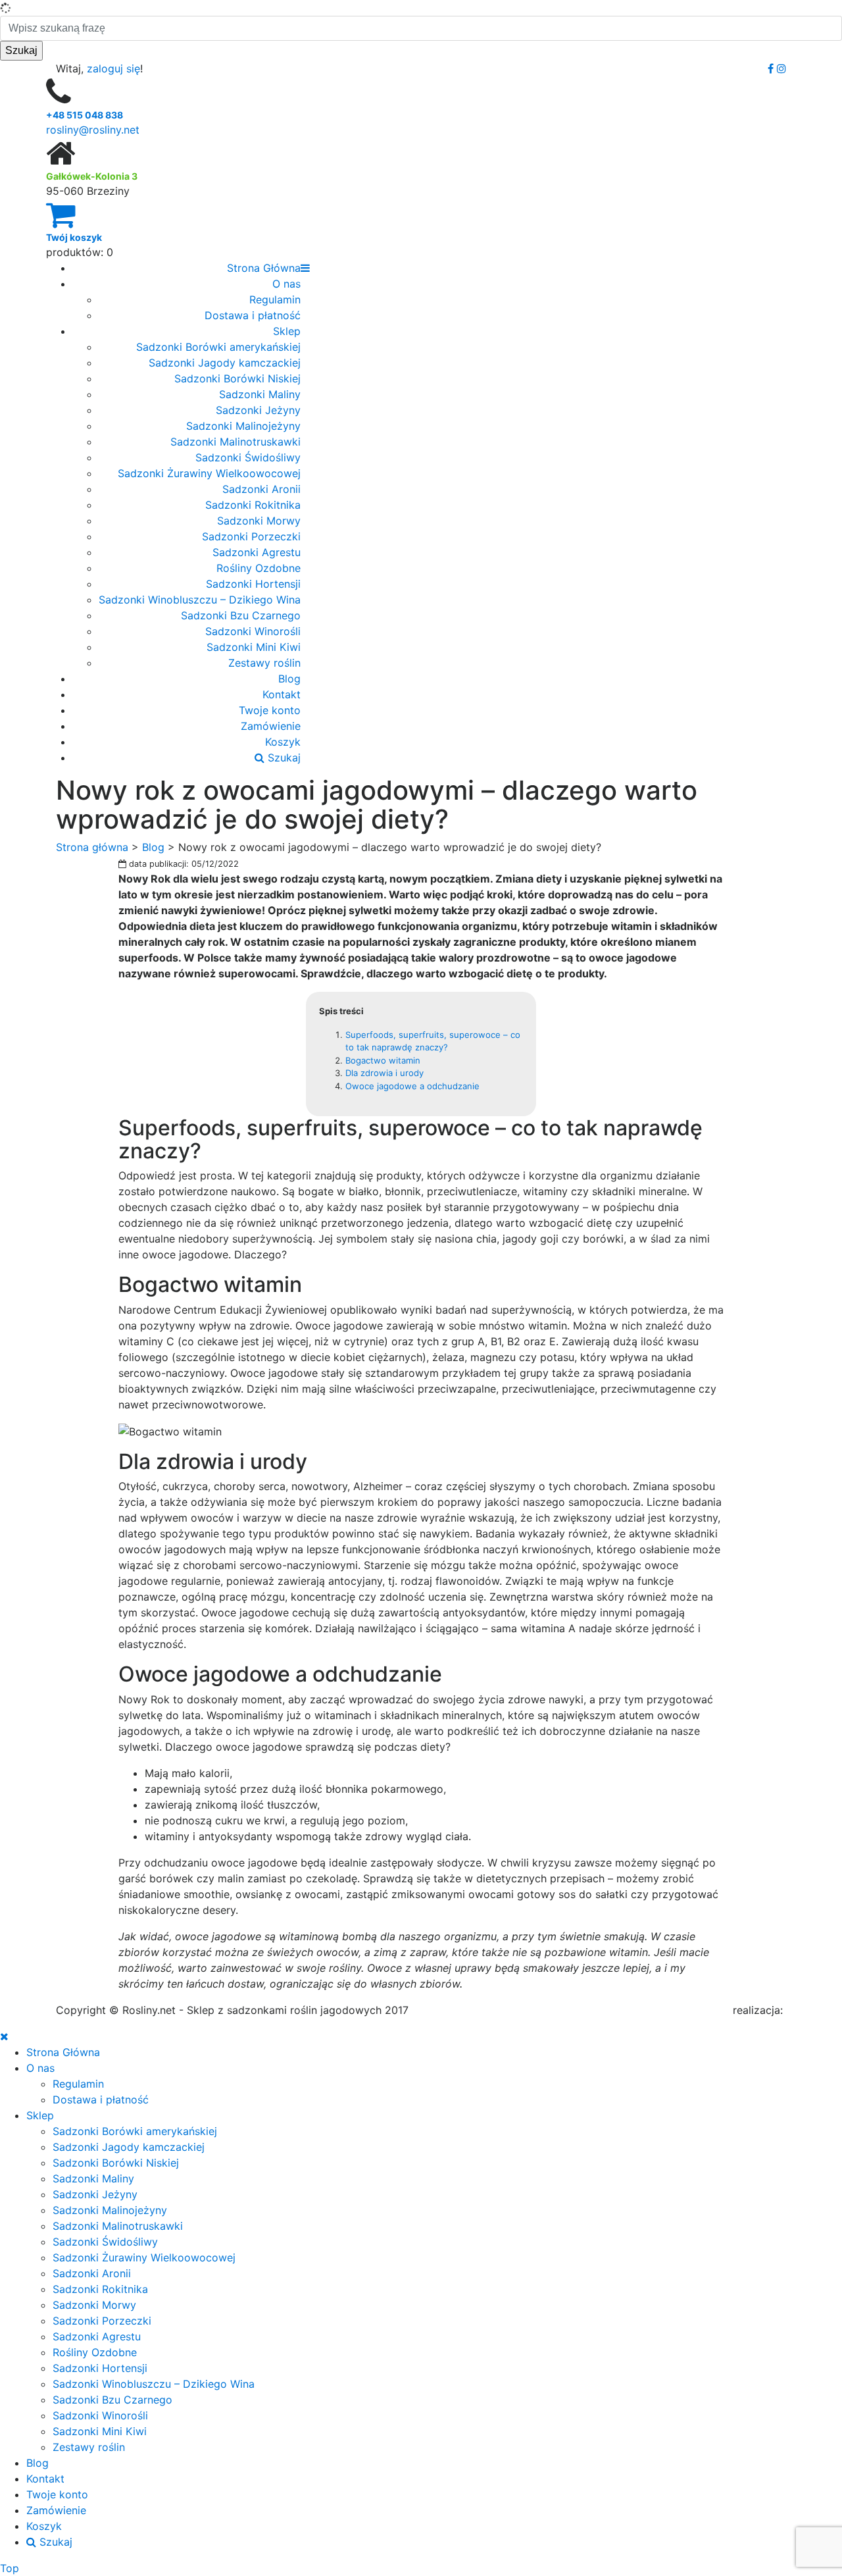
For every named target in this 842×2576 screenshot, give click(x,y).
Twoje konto (270, 710)
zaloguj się (113, 68)
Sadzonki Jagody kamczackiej (225, 363)
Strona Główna (264, 268)
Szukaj (283, 758)
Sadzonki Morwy (259, 521)
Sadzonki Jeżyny (258, 410)
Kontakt (282, 694)
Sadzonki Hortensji (253, 584)
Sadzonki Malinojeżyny (243, 426)
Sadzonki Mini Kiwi (254, 647)
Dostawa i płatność (253, 315)
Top (10, 2568)
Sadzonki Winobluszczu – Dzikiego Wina (200, 600)
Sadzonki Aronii (261, 489)
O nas (286, 284)
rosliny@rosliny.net (93, 130)
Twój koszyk (74, 237)
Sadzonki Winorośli (253, 631)
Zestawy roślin (264, 663)
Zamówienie (271, 726)
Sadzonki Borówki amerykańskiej (218, 347)
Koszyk (283, 742)
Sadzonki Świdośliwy (248, 457)
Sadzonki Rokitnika (253, 505)
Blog (289, 679)
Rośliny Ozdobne (259, 568)
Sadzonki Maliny (260, 394)
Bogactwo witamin (383, 1060)
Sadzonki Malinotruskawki (235, 442)
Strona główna (92, 847)
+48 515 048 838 (85, 115)
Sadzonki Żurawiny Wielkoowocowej (209, 473)
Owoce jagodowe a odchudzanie (412, 1086)
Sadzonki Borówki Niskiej (237, 378)
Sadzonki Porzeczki (251, 536)
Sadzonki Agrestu (257, 552)
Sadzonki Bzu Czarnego (241, 615)
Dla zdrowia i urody (384, 1073)
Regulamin (275, 299)
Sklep (287, 331)
